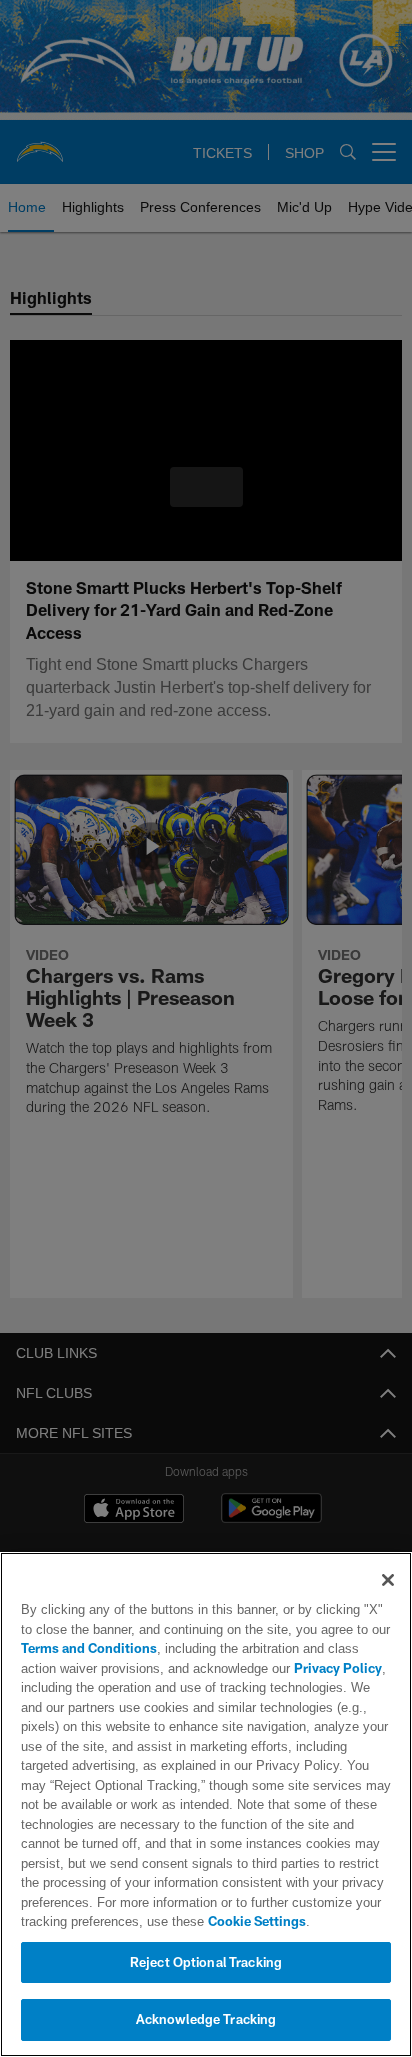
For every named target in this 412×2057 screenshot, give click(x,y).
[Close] (388, 1580)
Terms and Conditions (89, 1648)
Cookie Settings (201, 1921)
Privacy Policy (293, 1668)
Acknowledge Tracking (206, 2019)
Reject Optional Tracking (206, 1962)
